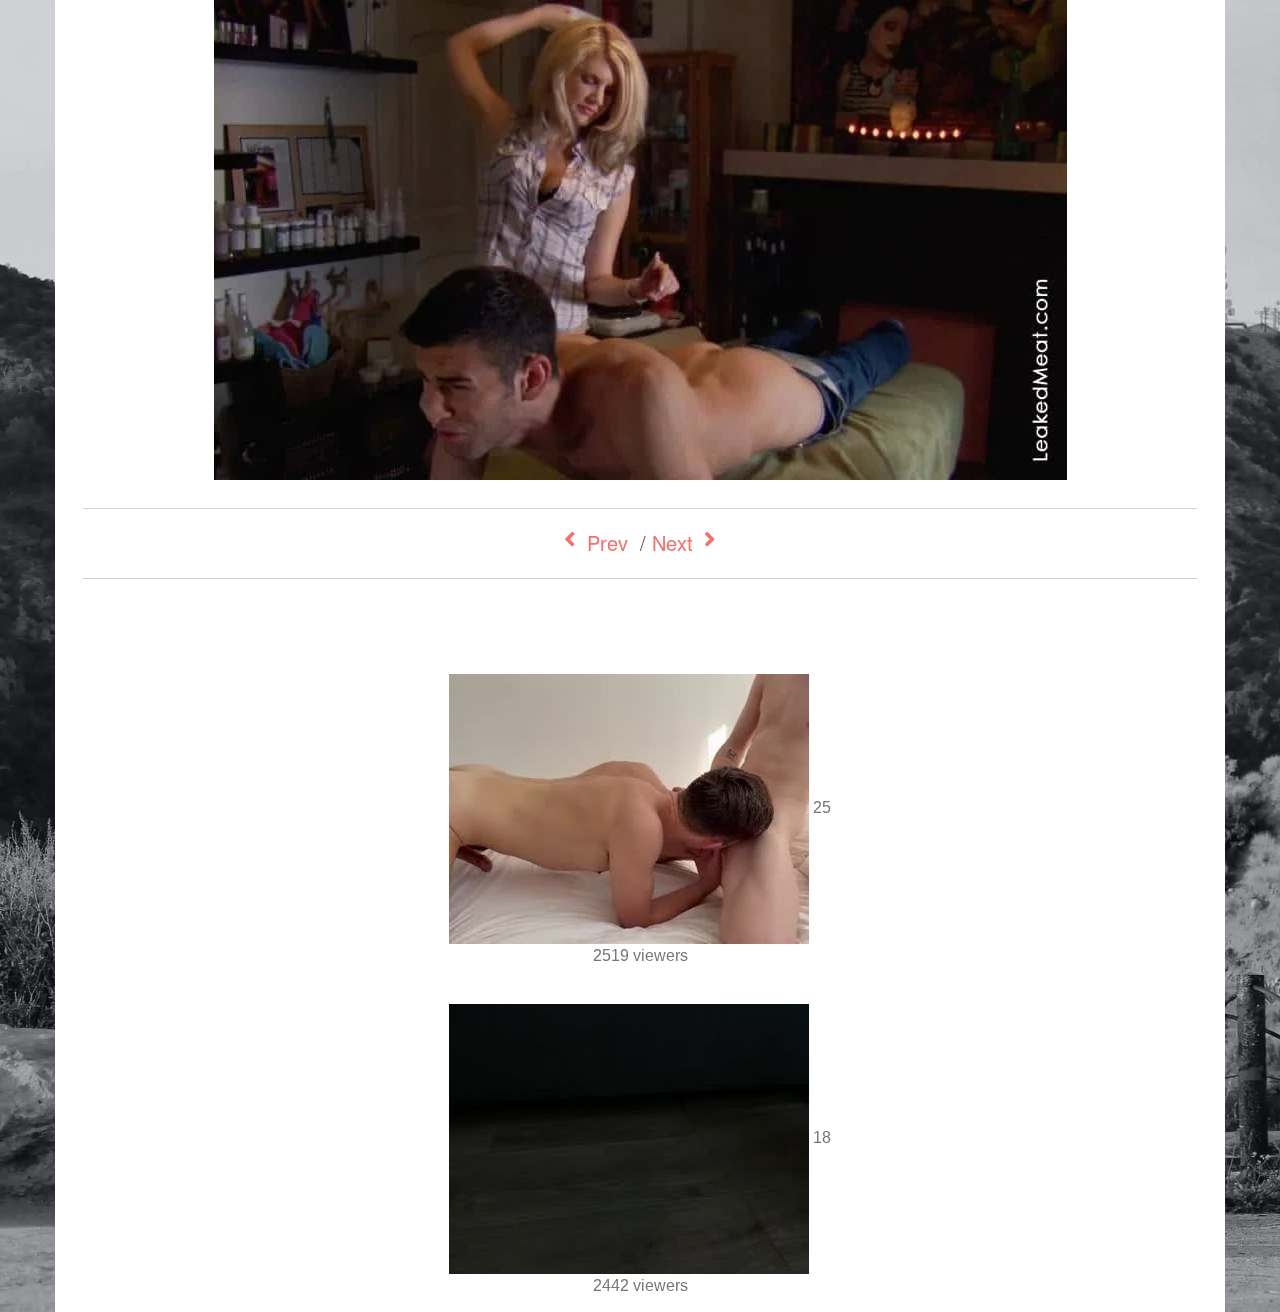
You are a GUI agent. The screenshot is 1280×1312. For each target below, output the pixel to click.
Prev (607, 542)
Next (672, 542)
